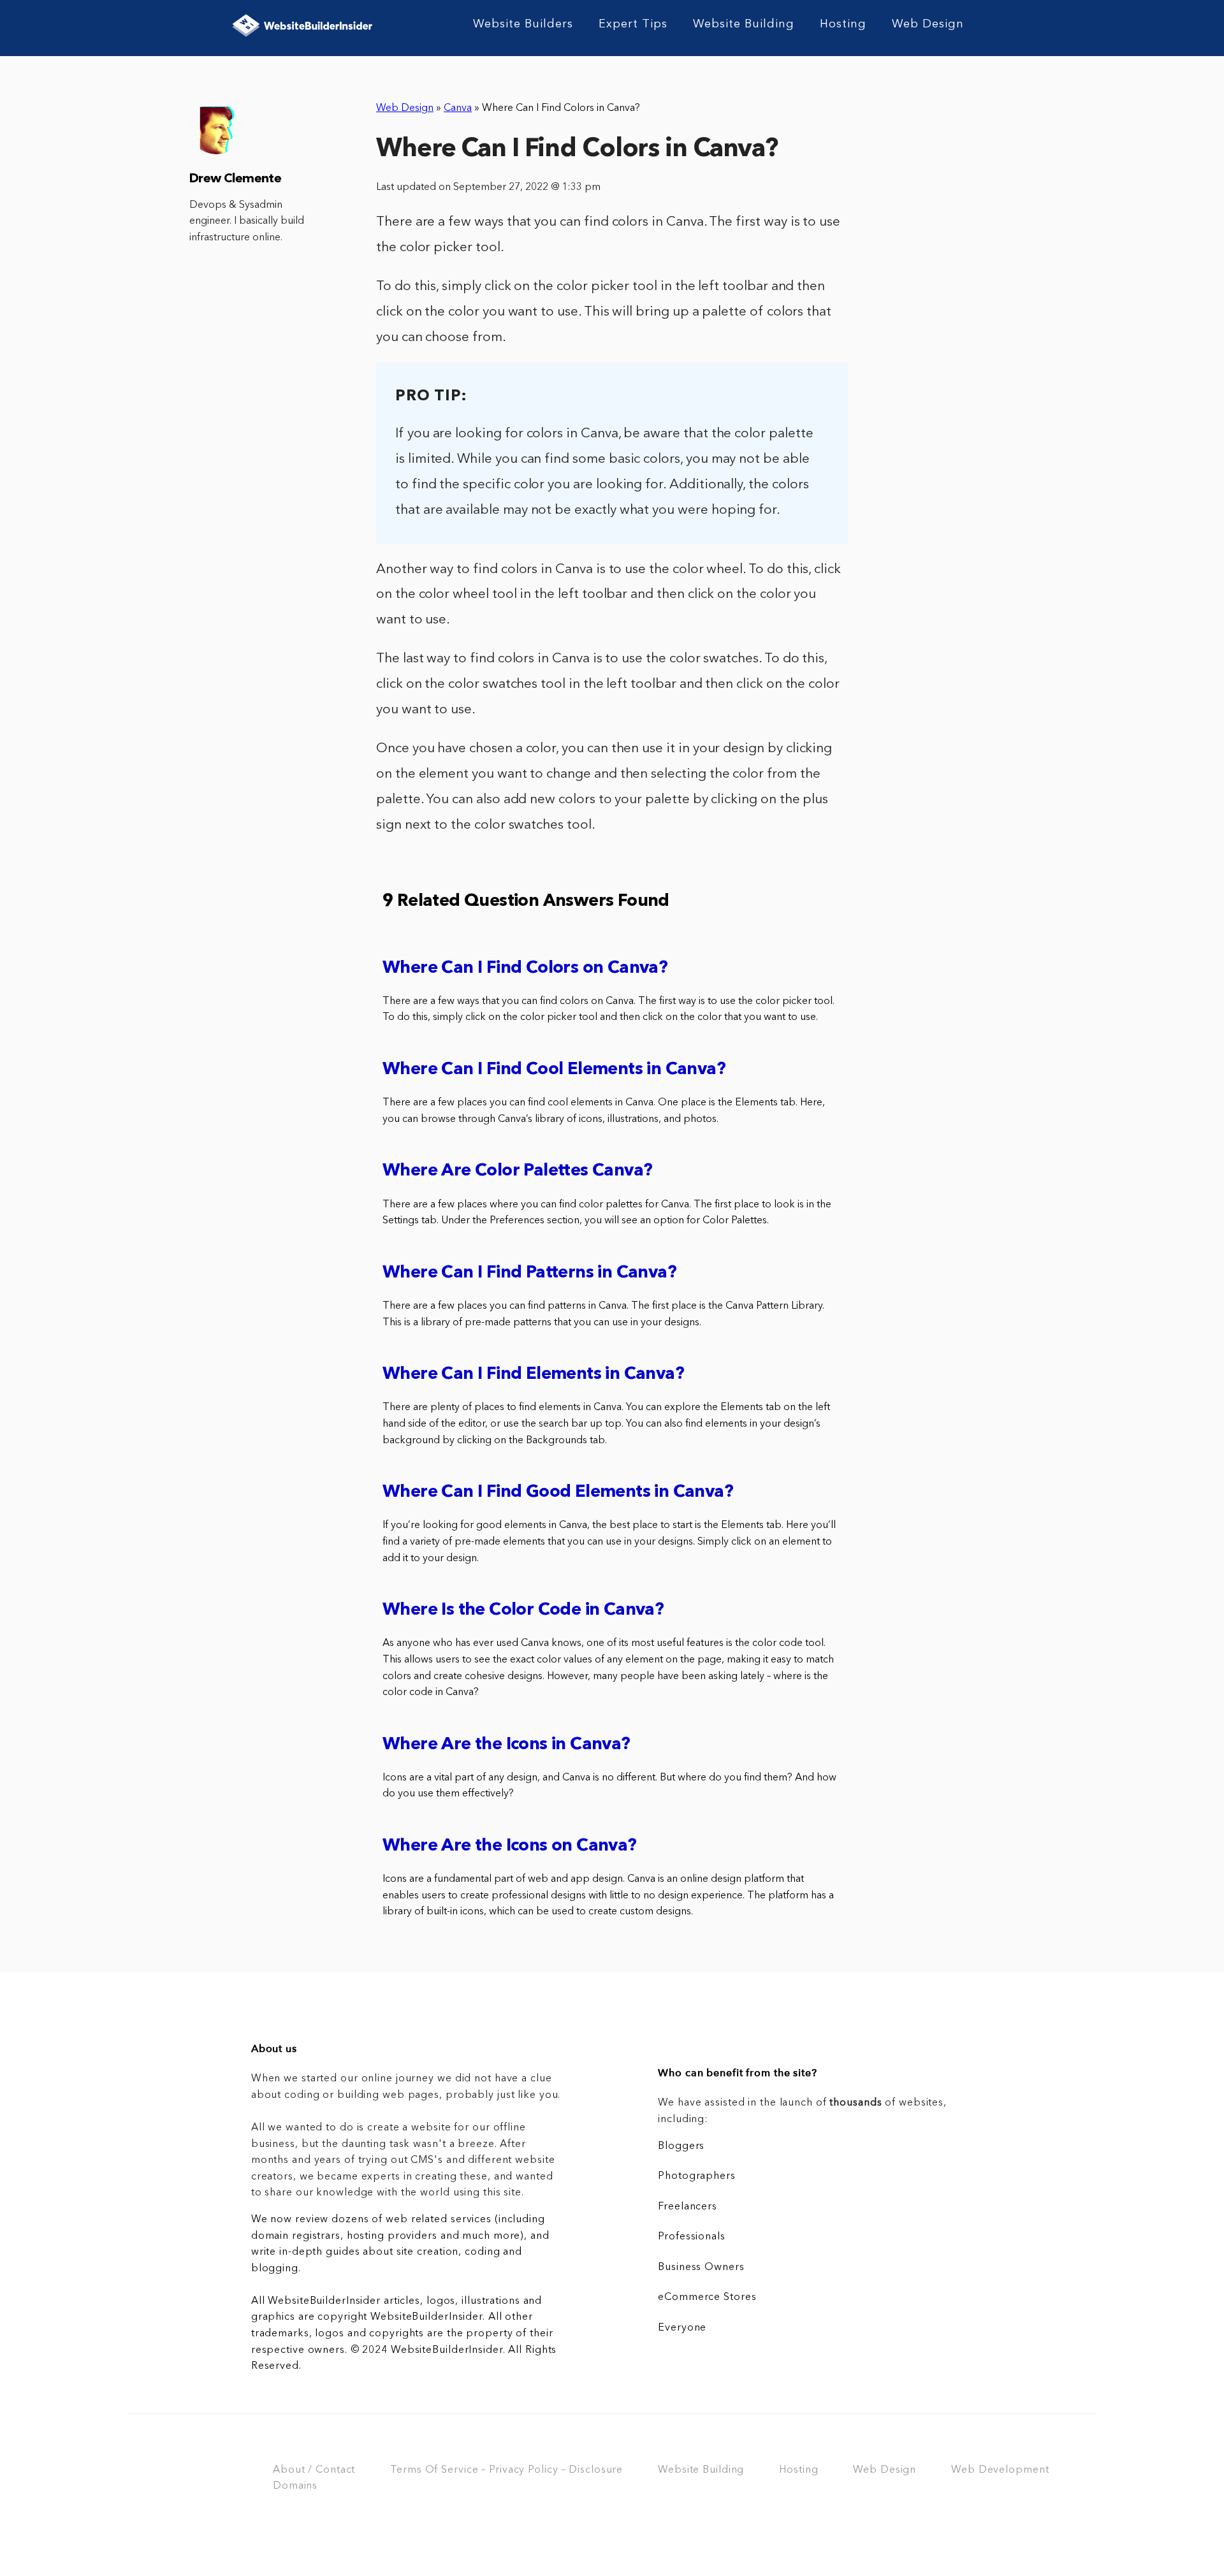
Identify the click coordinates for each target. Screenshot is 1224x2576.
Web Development (1000, 2470)
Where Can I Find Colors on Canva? (525, 969)
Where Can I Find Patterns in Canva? (529, 1273)
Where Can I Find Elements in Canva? (533, 1375)
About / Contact (314, 2470)
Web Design (928, 24)
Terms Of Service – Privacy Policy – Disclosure (506, 2470)
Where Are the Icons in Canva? (506, 1745)
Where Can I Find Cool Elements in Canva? (554, 1070)
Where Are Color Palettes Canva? (517, 1171)
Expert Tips (633, 24)
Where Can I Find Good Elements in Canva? (558, 1493)
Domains (295, 2486)
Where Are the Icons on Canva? (510, 1846)
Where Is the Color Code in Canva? (523, 1611)
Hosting (843, 24)
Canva (458, 108)
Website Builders (523, 24)
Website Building (744, 24)
